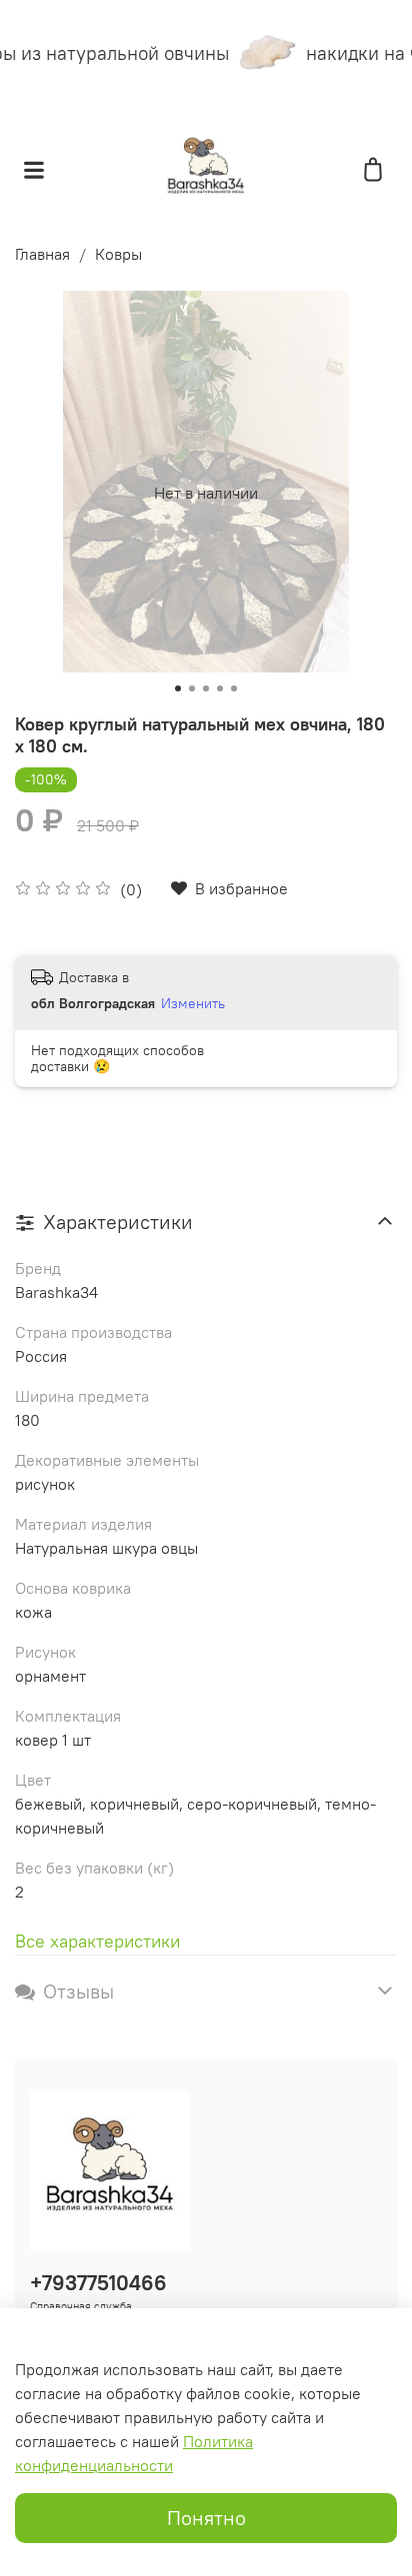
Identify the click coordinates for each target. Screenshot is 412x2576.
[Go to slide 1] (178, 688)
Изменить (193, 1003)
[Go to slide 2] (192, 688)
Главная (42, 254)
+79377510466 (98, 2283)
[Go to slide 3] (206, 688)
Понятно (206, 2518)
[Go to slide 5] (234, 688)
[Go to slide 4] (220, 688)
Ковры (118, 254)
